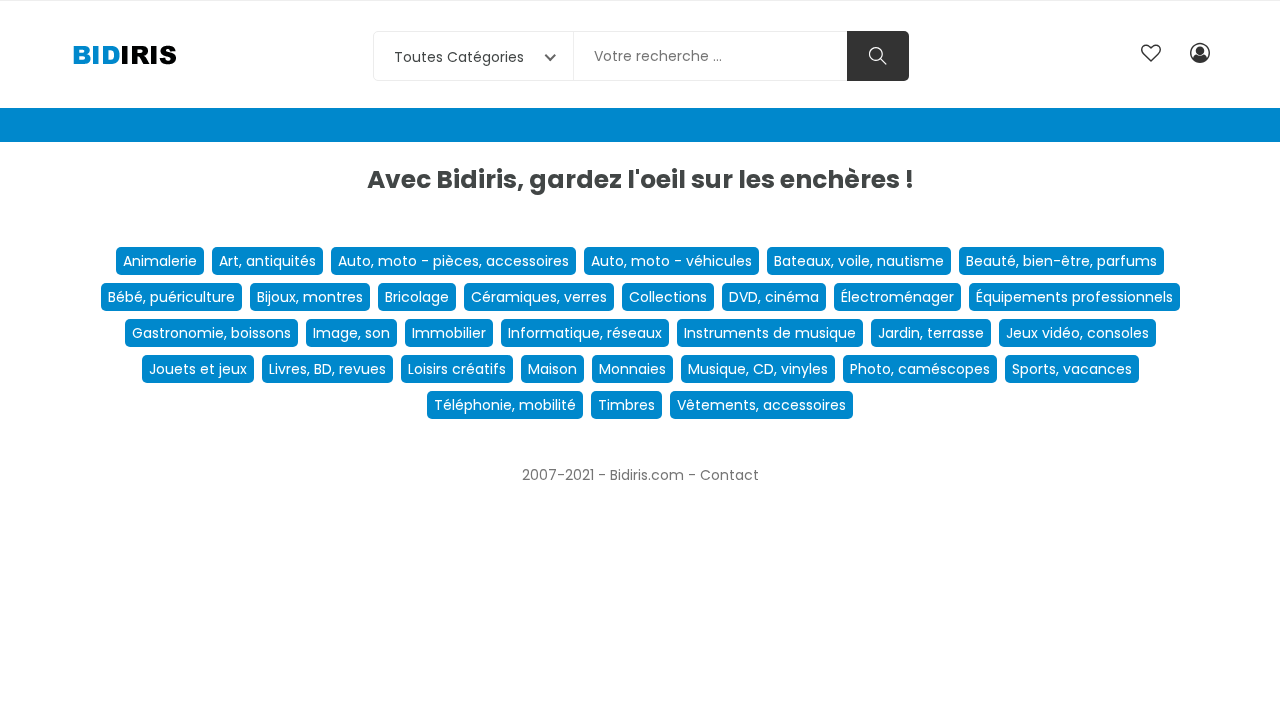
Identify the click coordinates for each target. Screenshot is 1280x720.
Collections (668, 297)
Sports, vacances (1072, 369)
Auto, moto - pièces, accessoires (453, 261)
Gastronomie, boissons (211, 333)
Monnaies (632, 369)
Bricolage (417, 297)
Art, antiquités (267, 261)
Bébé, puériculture (171, 297)
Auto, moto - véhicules (671, 261)
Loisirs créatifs (457, 369)
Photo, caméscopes (920, 369)
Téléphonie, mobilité (505, 405)
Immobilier (449, 333)
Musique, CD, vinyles (758, 369)
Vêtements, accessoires (761, 405)
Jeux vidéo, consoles (1077, 333)
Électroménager (897, 297)
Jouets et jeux (198, 369)
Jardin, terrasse (931, 333)
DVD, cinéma (774, 297)
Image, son (351, 333)
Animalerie (160, 261)
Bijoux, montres (310, 297)
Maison (552, 369)
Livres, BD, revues (327, 369)
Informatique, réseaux (585, 333)
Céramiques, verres (539, 297)
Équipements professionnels (1074, 297)
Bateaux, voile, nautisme (859, 261)
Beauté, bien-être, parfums (1061, 261)
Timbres (626, 405)
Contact (729, 475)
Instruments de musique (770, 333)
